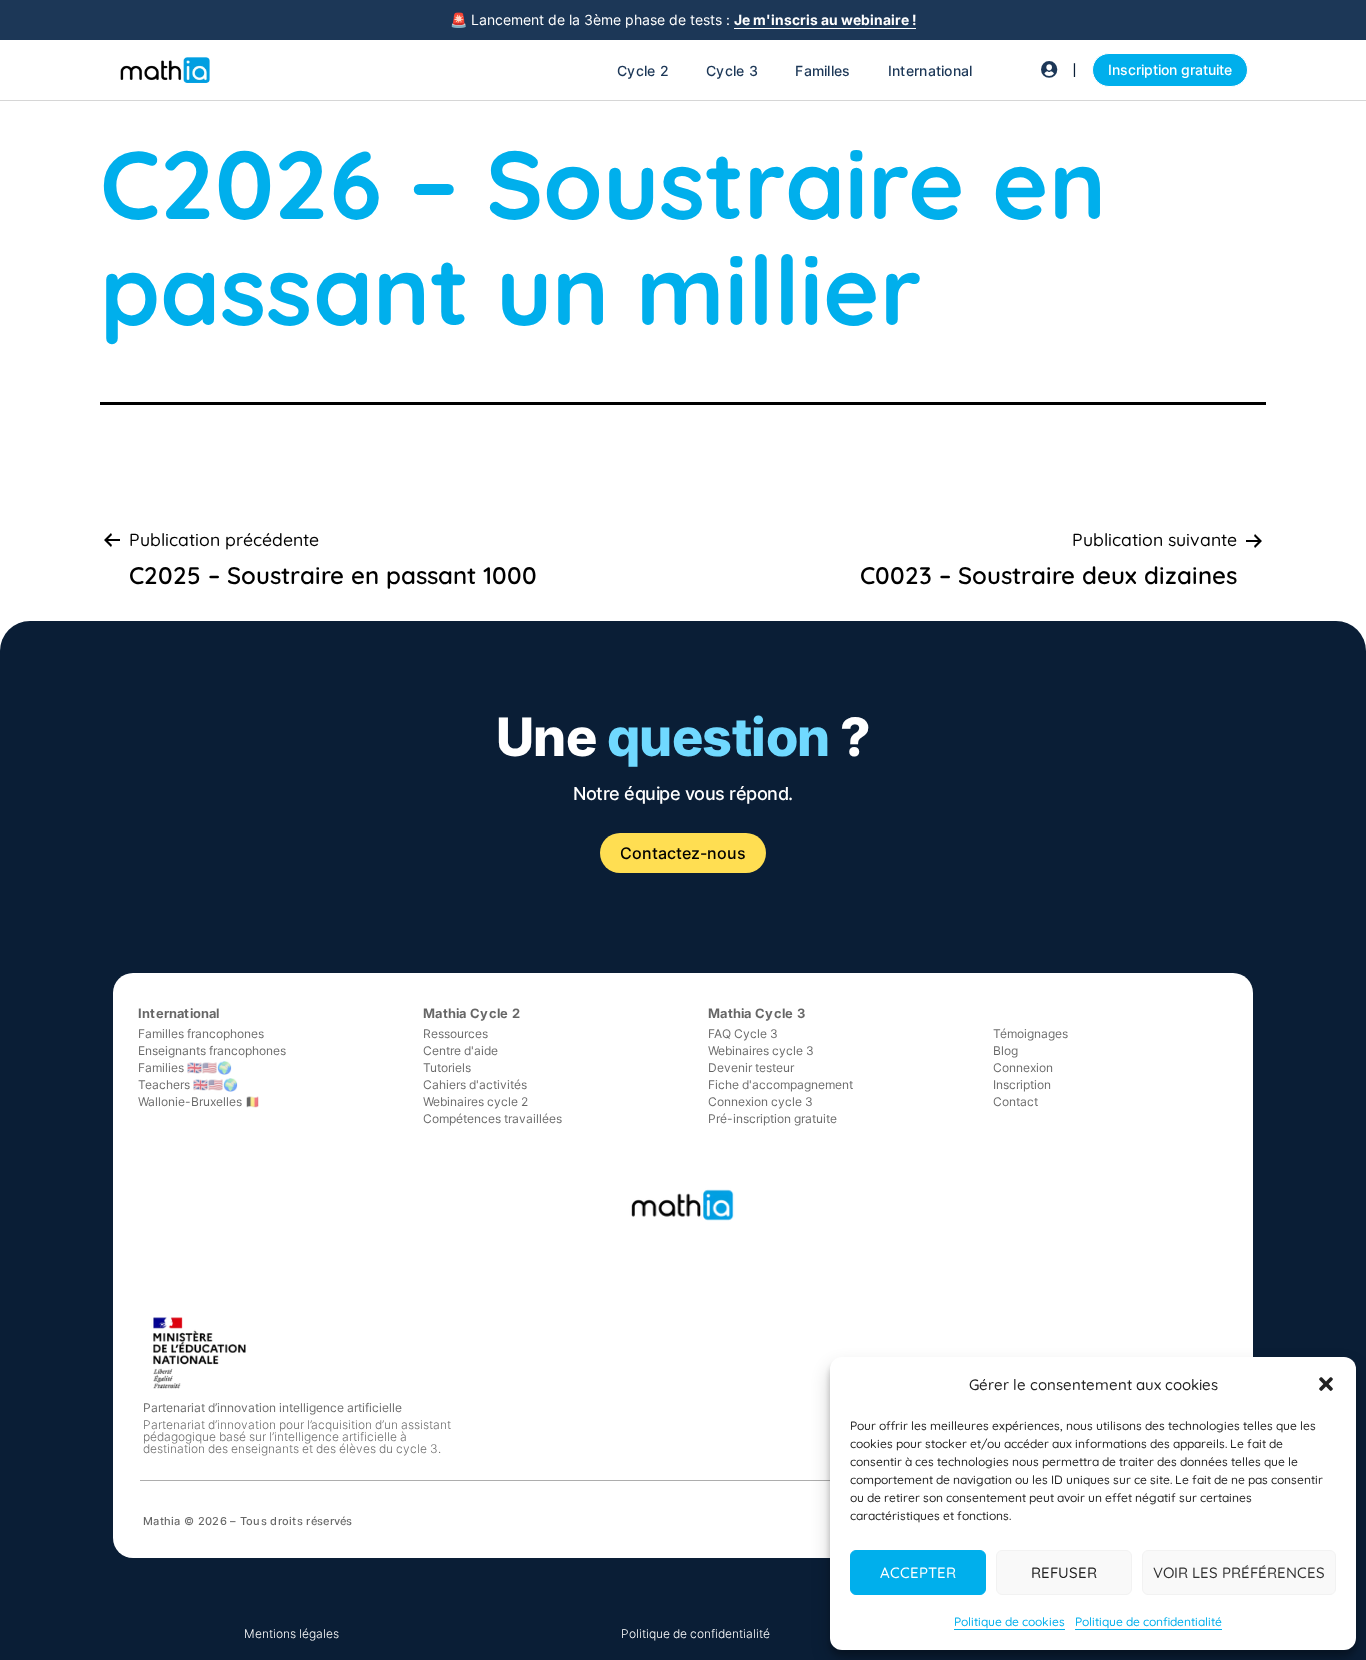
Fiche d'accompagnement (780, 1084)
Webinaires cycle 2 (475, 1101)
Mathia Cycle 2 (471, 1013)
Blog (1005, 1050)
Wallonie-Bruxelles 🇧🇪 (199, 1101)
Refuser (1064, 1572)
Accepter (918, 1572)
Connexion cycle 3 (760, 1101)
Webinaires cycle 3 (761, 1050)
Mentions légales (291, 1633)
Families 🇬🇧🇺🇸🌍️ (185, 1067)
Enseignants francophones (212, 1050)
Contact (1015, 1101)
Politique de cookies (1009, 1621)
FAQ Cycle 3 (743, 1033)
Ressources (455, 1033)
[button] (1326, 1384)
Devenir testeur (751, 1067)
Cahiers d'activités (475, 1084)
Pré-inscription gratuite (772, 1118)
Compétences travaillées (492, 1118)
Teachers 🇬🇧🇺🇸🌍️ (188, 1084)
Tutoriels (447, 1067)
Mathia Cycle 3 (756, 1013)
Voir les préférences (1239, 1572)
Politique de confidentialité (1148, 1621)
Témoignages (1030, 1033)
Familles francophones (201, 1033)
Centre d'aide (460, 1050)
